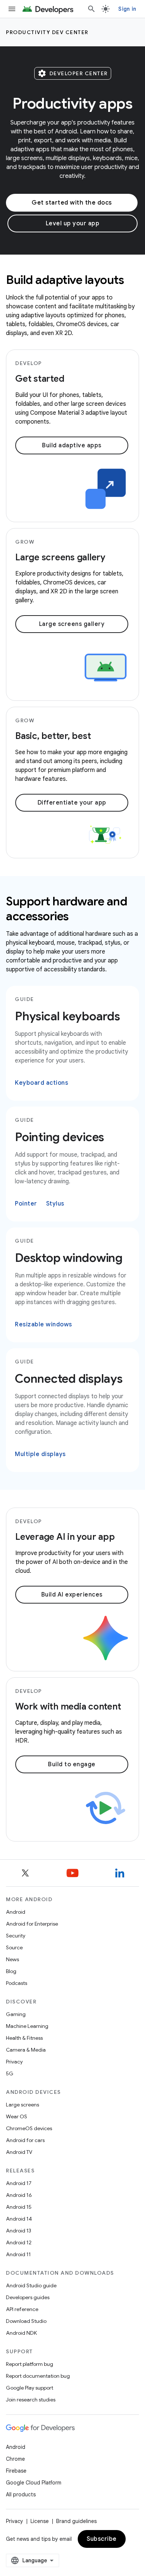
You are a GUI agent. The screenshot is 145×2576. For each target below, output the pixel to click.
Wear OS (17, 2116)
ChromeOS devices (29, 2128)
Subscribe (102, 2539)
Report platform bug (30, 2364)
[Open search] (91, 9)
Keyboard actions (41, 1083)
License (40, 2521)
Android (16, 1912)
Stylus (55, 1204)
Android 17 (19, 2183)
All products (21, 2494)
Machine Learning (27, 2026)
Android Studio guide (31, 2285)
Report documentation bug (38, 2376)
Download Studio (26, 2321)
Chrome (15, 2459)
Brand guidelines (76, 2521)
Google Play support (30, 2388)
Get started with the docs (72, 203)
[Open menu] (12, 9)
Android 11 (18, 2254)
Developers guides (28, 2297)
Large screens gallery (72, 624)
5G (10, 2073)
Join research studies (31, 2400)
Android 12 (19, 2242)
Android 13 (19, 2231)
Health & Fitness (24, 2038)
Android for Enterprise (32, 1924)
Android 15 (19, 2207)
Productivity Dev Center (47, 32)
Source (14, 1947)
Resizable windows (43, 1325)
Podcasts (17, 1983)
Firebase (16, 2471)
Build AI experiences (72, 1595)
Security (16, 1936)
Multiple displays (40, 1454)
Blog (11, 1971)
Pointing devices (59, 1137)
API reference (22, 2309)
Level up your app (73, 223)
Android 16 (19, 2195)
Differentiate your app (72, 803)
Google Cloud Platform (34, 2483)
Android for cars (25, 2140)
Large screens (22, 2105)
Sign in (127, 9)
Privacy (14, 2062)
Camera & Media (26, 2050)
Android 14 (19, 2219)
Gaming (16, 2014)
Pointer (26, 1204)
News (12, 1959)
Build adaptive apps (72, 445)
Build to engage (72, 1764)
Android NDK (21, 2333)
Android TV (19, 2152)
